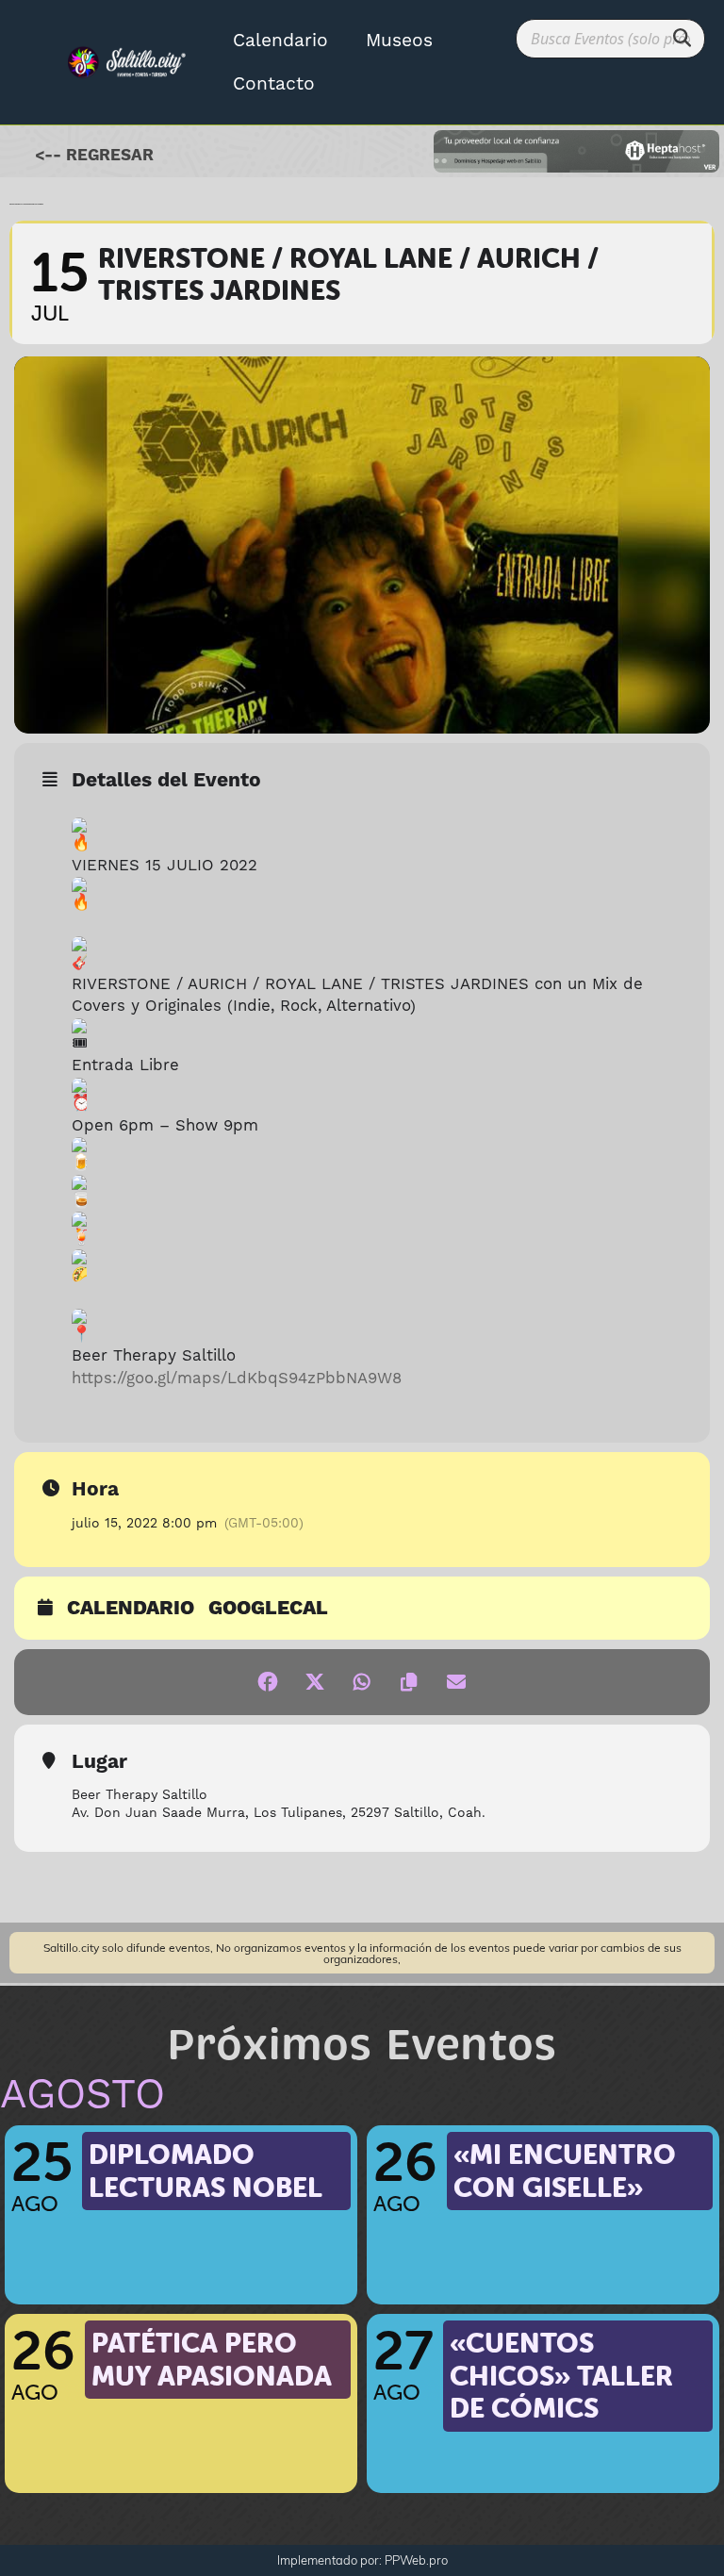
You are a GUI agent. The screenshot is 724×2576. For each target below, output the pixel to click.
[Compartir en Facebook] (268, 1682)
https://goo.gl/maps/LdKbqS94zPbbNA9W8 (237, 1379)
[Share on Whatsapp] (362, 1682)
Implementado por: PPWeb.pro (362, 2560)
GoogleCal (268, 1610)
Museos (399, 41)
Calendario (280, 41)
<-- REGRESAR (94, 156)
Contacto (274, 84)
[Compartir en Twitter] (315, 1682)
